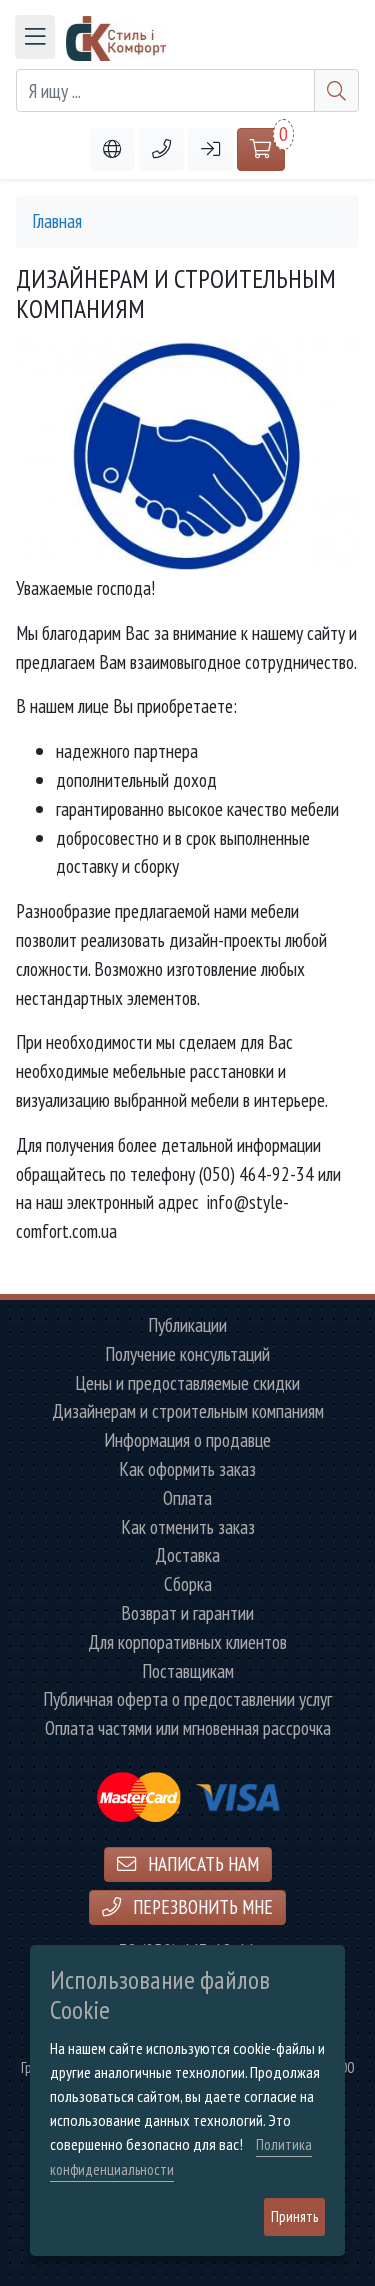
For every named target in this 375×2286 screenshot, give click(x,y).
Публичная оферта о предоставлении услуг (187, 1699)
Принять (294, 2216)
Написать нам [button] (201, 1863)
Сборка (188, 1584)
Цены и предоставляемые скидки (187, 1383)
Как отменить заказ (188, 1527)
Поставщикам (188, 1671)
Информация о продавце (187, 1440)
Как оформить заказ (187, 1469)
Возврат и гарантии (187, 1613)
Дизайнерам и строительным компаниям (188, 1411)
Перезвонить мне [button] (201, 1906)
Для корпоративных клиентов (187, 1642)
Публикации (187, 1325)
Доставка (187, 1555)
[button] (161, 149)
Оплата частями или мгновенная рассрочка (188, 1728)
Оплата (187, 1498)
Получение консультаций (187, 1354)
